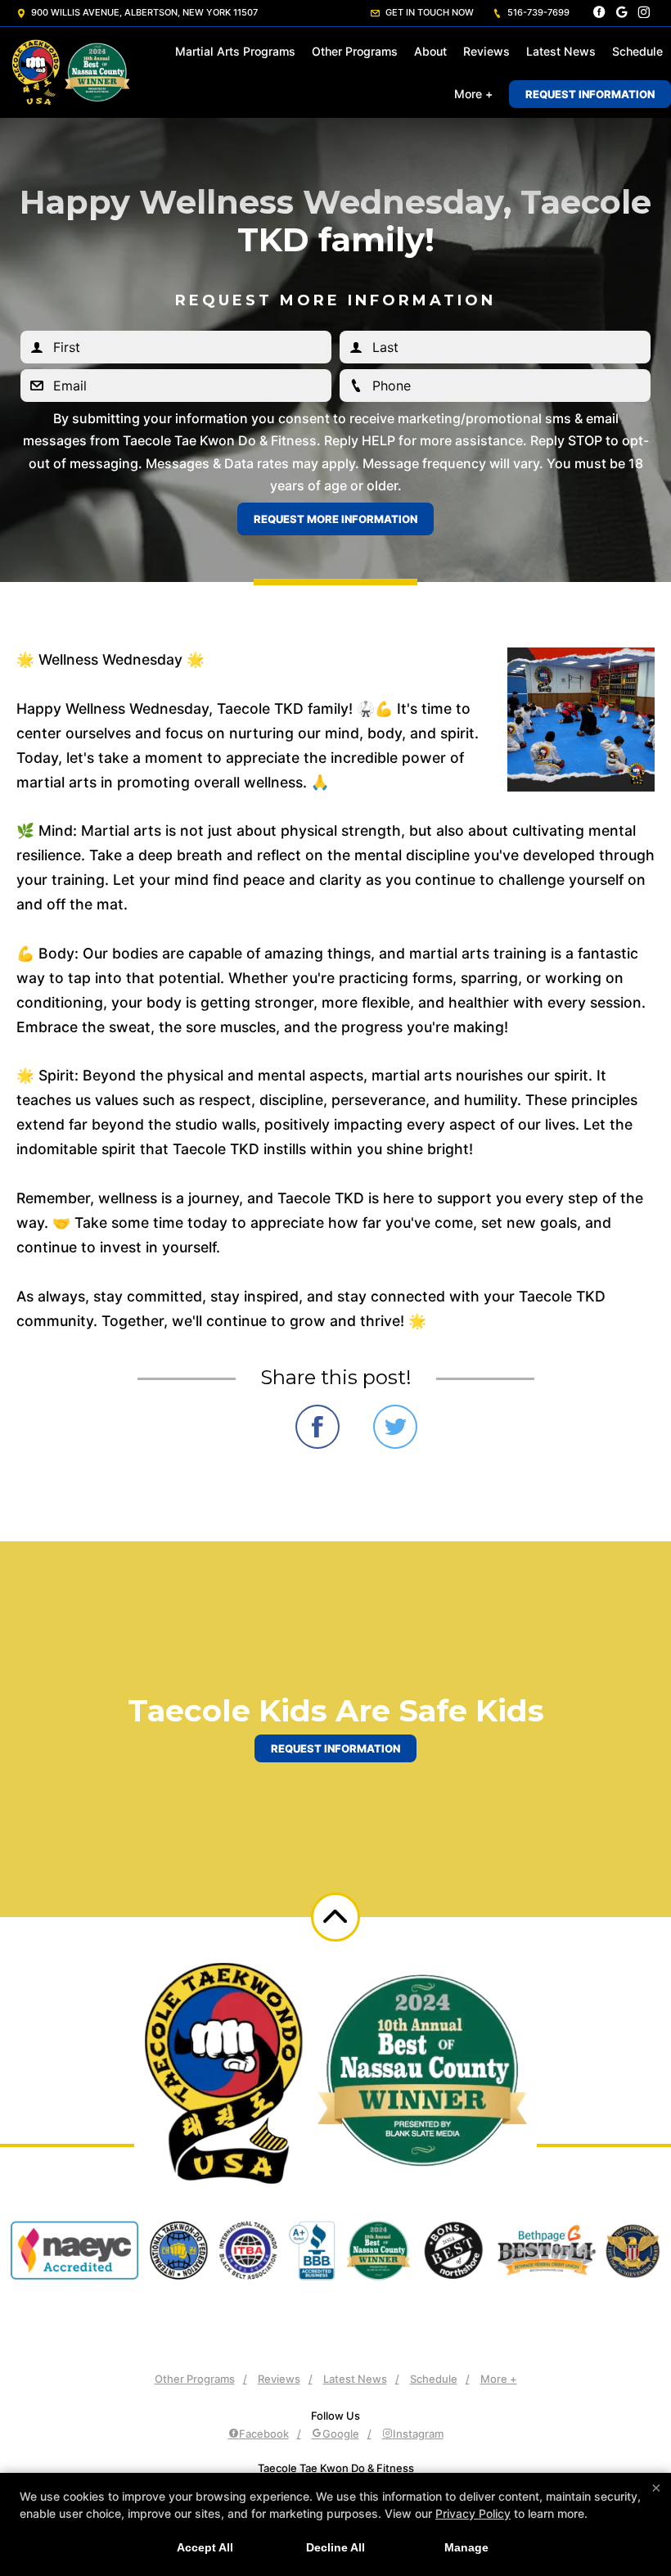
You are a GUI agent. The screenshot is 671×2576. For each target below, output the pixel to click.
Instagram (418, 2434)
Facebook (264, 2434)
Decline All (335, 2547)
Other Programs (355, 51)
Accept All (205, 2547)
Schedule (637, 51)
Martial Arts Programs (235, 51)
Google (341, 2434)
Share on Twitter (395, 1427)
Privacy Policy (473, 2513)
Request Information (590, 94)
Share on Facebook (317, 1427)
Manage (466, 2547)
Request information (335, 1748)
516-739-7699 (537, 12)
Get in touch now (428, 12)
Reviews (486, 51)
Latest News (561, 51)
